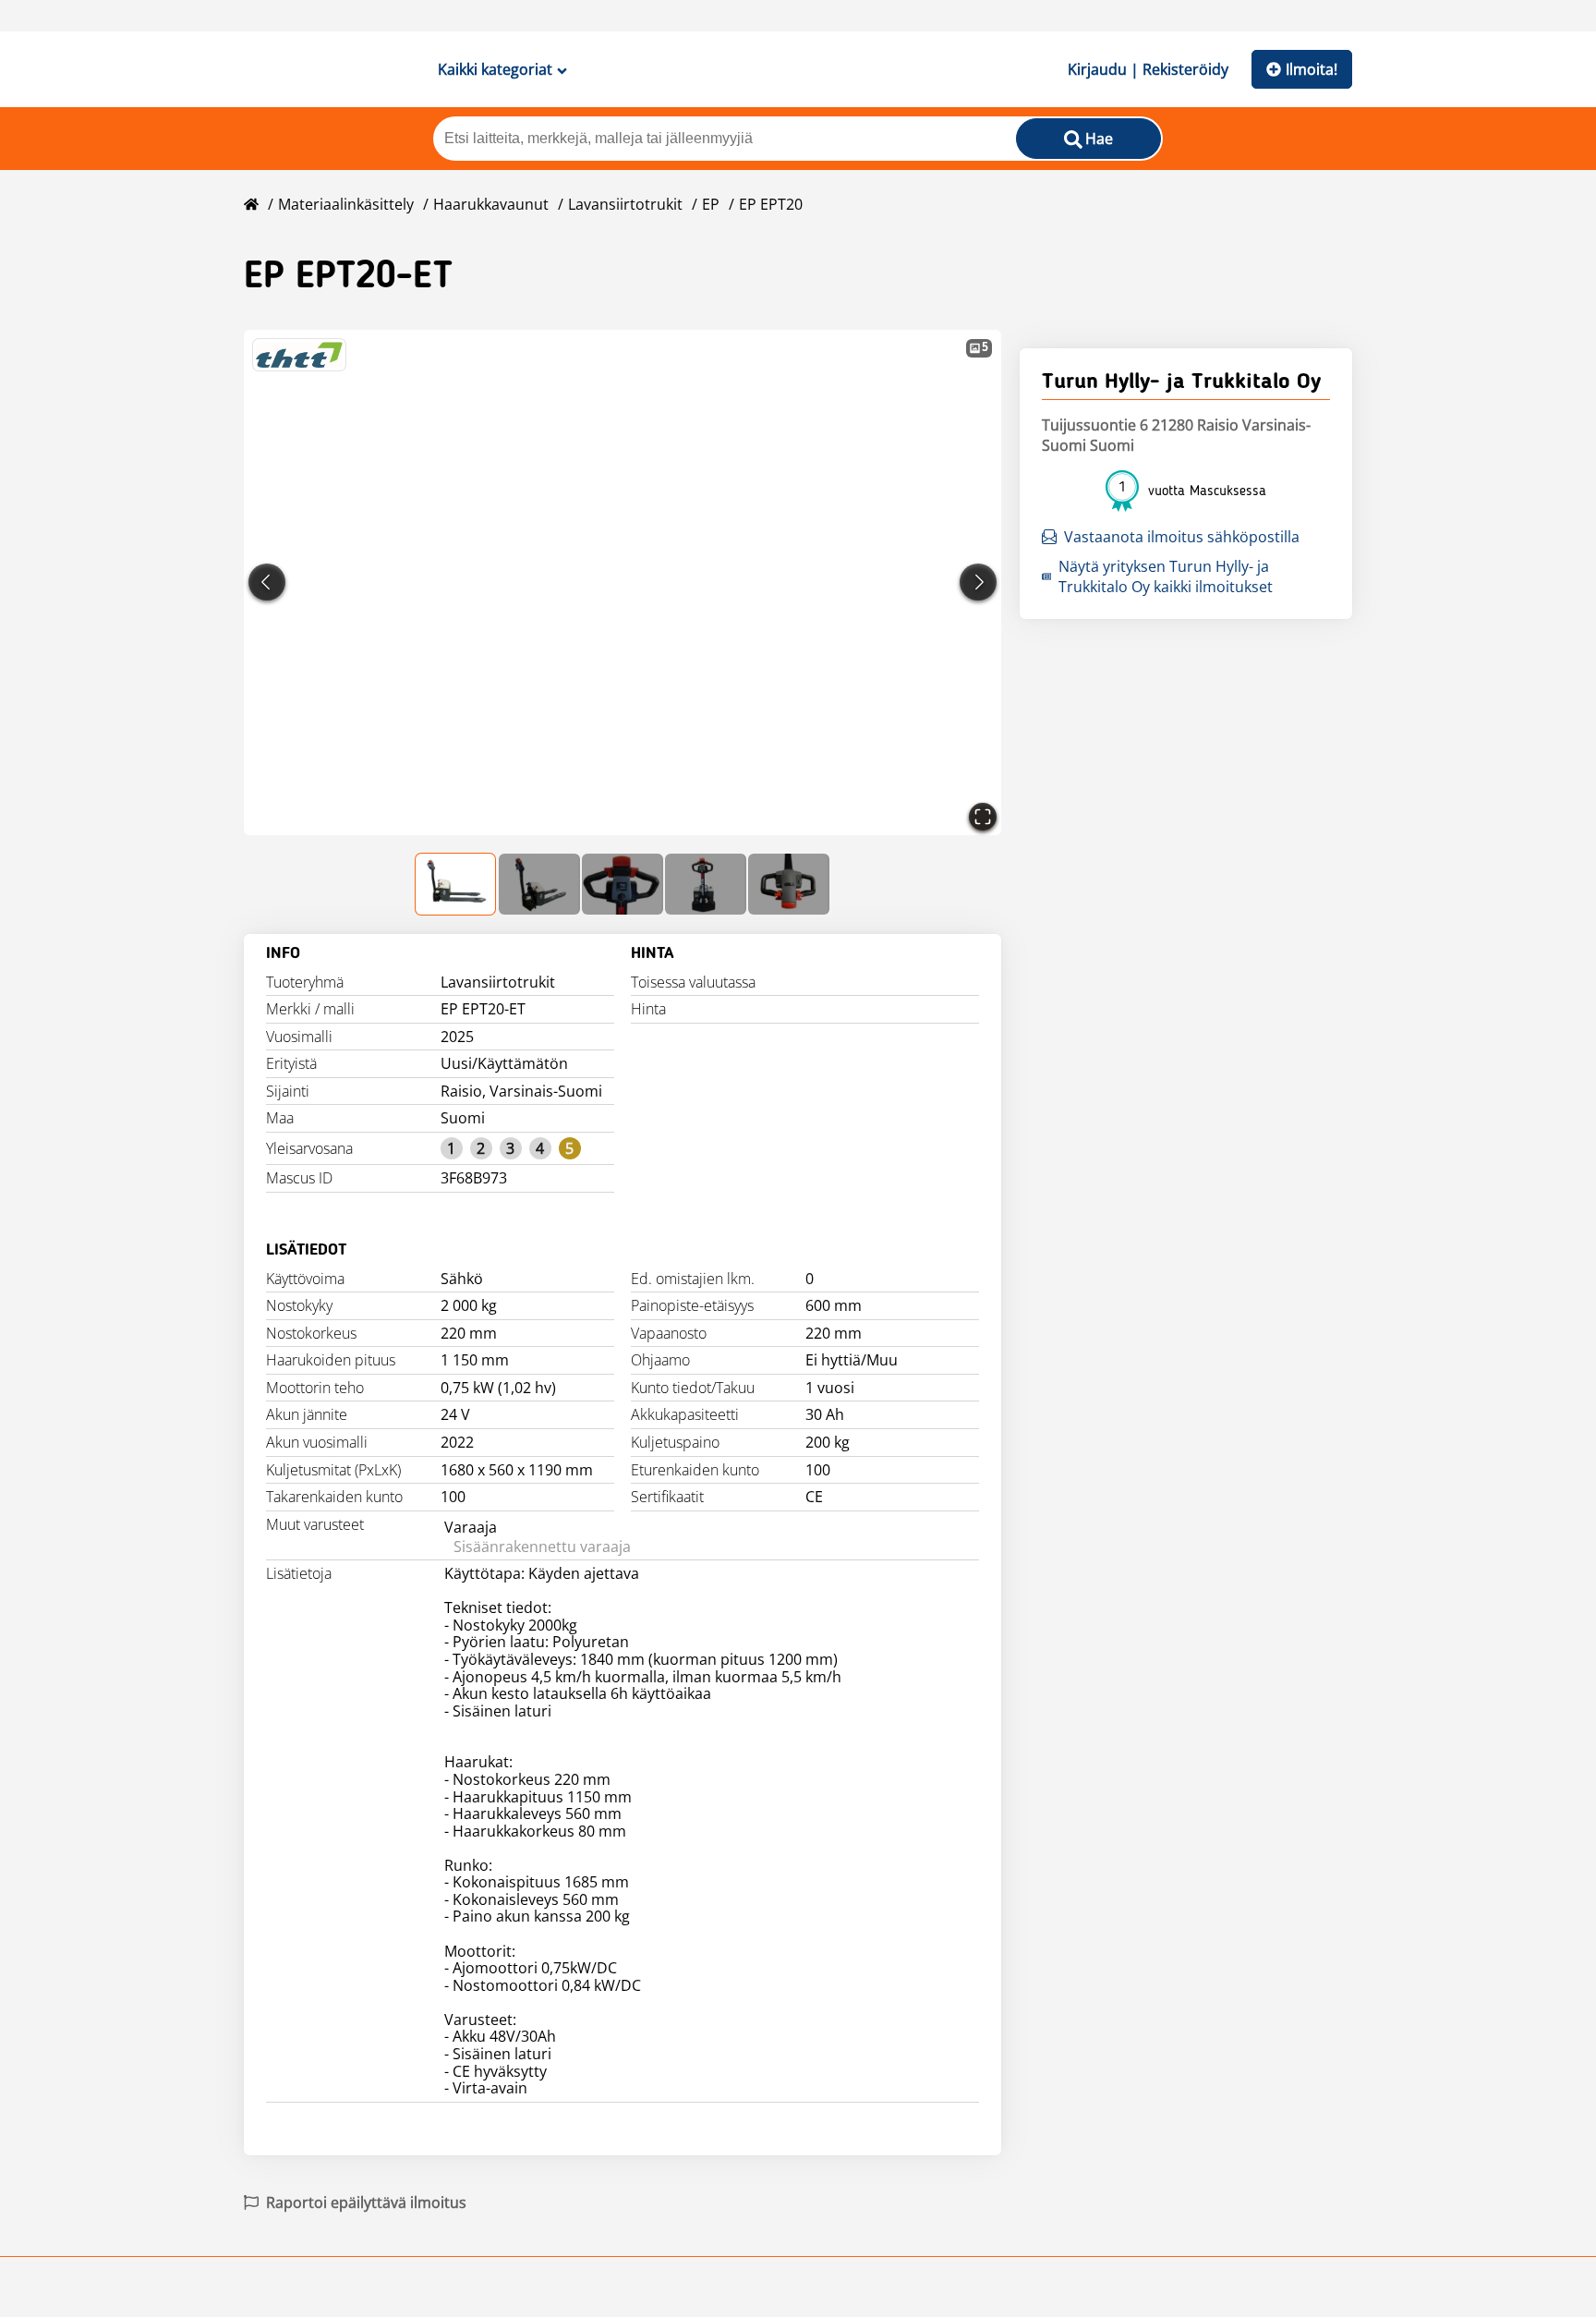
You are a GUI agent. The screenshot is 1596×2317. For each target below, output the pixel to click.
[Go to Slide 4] (706, 884)
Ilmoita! (1312, 69)
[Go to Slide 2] (539, 884)
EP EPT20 (771, 204)
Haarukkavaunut (491, 204)
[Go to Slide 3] (623, 884)
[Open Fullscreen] (983, 817)
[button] (623, 582)
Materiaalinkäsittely (346, 204)
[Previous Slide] (267, 582)
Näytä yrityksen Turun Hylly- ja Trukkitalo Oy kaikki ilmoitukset (1166, 576)
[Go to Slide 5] (789, 884)
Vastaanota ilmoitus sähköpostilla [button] (1182, 537)
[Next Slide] (978, 582)
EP (711, 204)
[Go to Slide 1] (456, 884)
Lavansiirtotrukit (625, 204)
